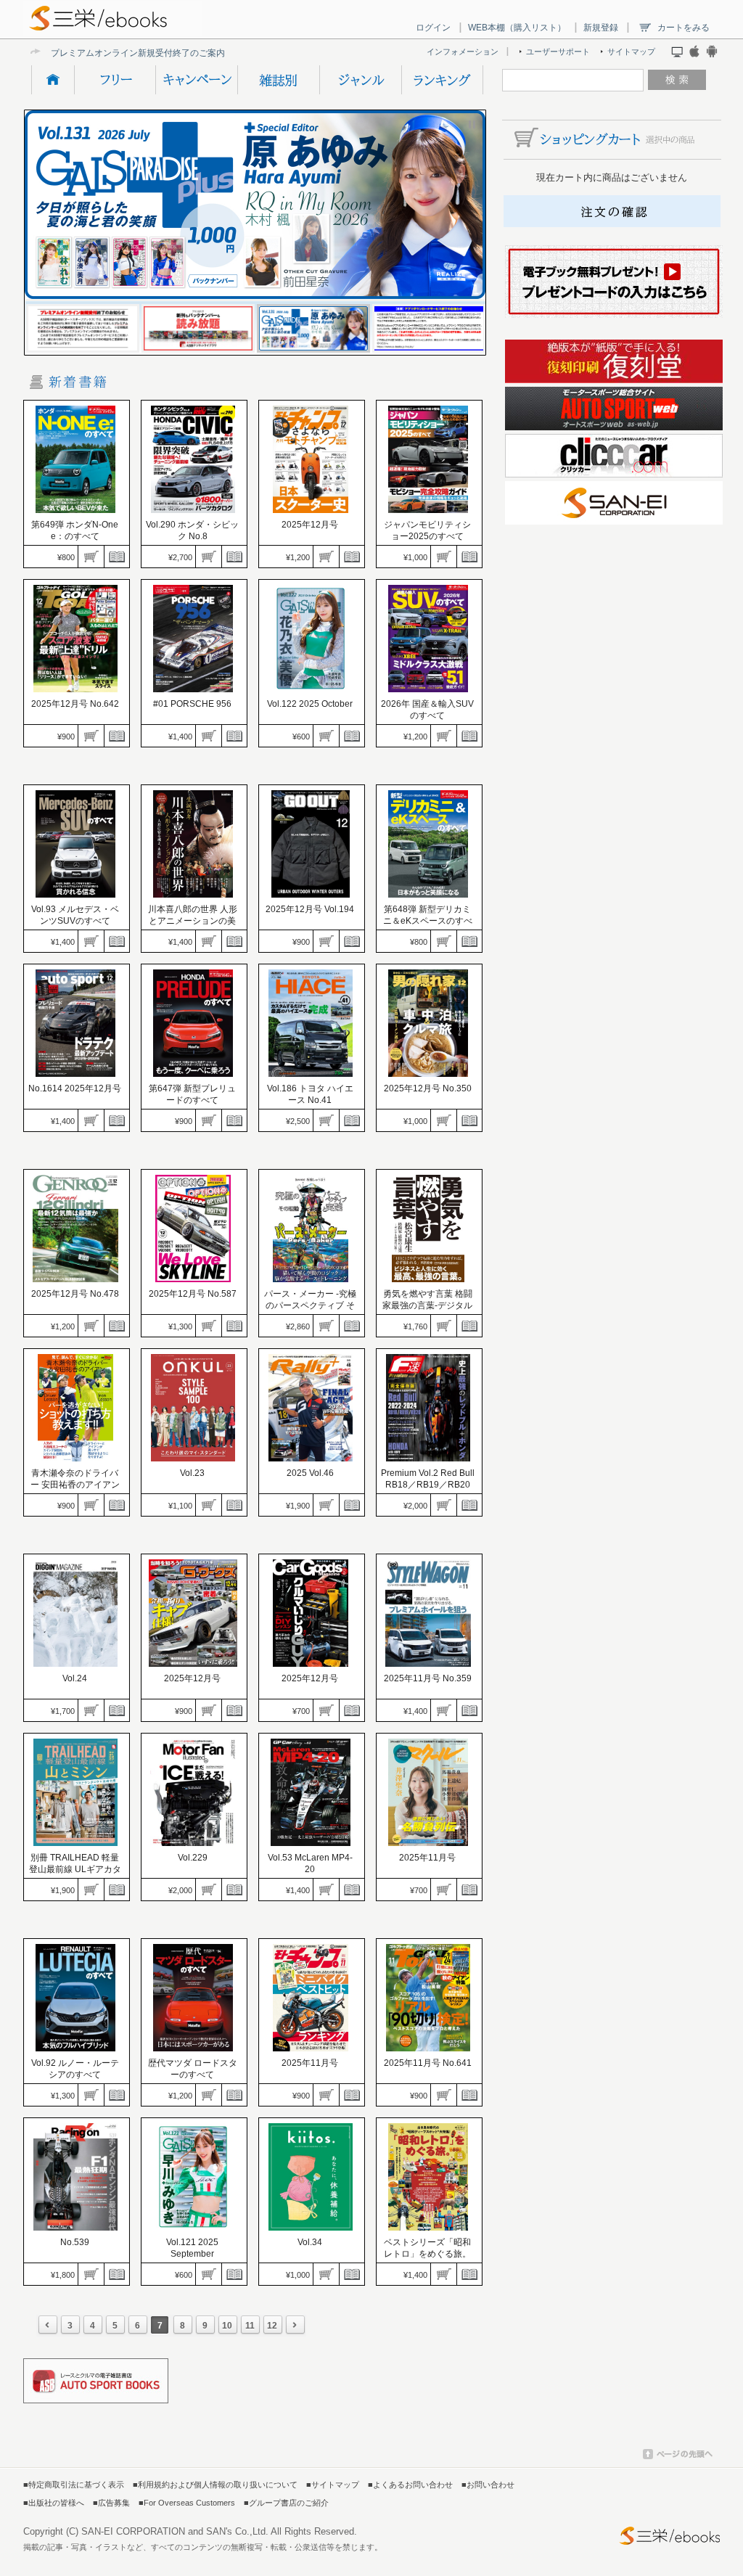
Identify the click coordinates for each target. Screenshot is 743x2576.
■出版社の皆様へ (54, 2503)
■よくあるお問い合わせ (410, 2485)
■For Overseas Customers (187, 2503)
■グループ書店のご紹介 (286, 2503)
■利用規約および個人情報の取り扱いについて (215, 2485)
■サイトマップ (333, 2485)
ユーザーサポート (558, 52)
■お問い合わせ (488, 2485)
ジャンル (360, 80)
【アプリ (68, 53)
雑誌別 (278, 80)
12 (272, 2326)
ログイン (433, 28)
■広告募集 (111, 2503)
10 (227, 2326)
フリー (115, 80)
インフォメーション (463, 52)
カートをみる (684, 28)
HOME (53, 80)
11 (250, 2326)
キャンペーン (196, 80)
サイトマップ (631, 52)
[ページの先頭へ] (678, 2456)
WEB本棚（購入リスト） (517, 28)
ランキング (442, 80)
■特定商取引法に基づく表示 (74, 2485)
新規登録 (601, 28)
